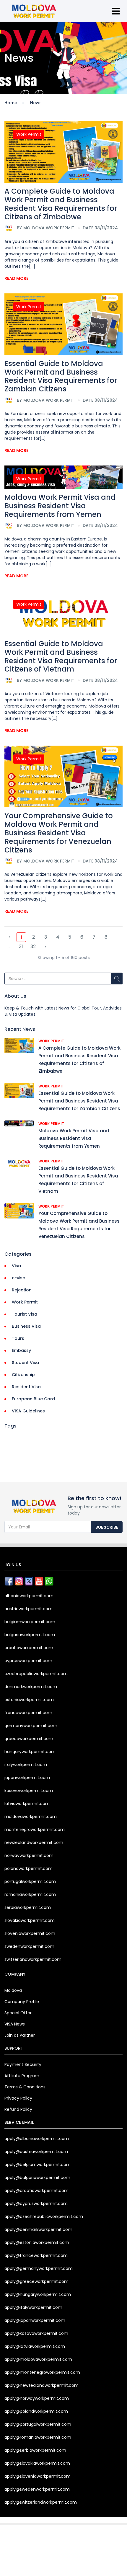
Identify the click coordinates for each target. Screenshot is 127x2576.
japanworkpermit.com (27, 1778)
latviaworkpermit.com (27, 1804)
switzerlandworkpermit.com (33, 1959)
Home (11, 103)
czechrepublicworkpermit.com (36, 1674)
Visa (16, 1266)
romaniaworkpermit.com (30, 1894)
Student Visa (25, 1363)
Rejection (22, 1290)
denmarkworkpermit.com (31, 1687)
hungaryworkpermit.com (30, 1752)
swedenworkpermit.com (29, 1946)
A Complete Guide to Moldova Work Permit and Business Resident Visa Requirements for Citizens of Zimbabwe (61, 204)
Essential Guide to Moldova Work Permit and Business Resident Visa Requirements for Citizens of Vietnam (61, 656)
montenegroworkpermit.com (35, 1830)
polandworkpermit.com (29, 1868)
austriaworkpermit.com (29, 1609)
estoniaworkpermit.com (29, 1700)
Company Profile (22, 2002)
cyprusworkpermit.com (28, 1661)
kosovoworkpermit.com (29, 1791)
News (36, 103)
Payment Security (23, 2064)
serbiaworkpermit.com (28, 1907)
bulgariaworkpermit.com (30, 1635)
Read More (16, 278)
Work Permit (29, 134)
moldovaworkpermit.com (31, 1817)
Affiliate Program (22, 2076)
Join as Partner (20, 2035)
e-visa (19, 1278)
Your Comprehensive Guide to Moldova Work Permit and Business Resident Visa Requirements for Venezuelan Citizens (59, 833)
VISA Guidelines (28, 1411)
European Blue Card (33, 1399)
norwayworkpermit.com (29, 1855)
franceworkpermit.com (28, 1713)
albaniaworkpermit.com (29, 1596)
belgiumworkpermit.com (30, 1622)
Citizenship (23, 1375)
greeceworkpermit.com (29, 1739)
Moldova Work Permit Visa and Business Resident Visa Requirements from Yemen (60, 506)
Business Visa (26, 1326)
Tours (18, 1338)
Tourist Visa (25, 1314)
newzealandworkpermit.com (34, 1842)
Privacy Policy (18, 2098)
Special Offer (18, 2013)
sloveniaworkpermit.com (30, 1933)
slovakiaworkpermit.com (30, 1920)
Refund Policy (18, 2109)
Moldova (13, 1990)
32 (33, 946)
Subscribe (107, 1527)
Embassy (21, 1350)
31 (21, 946)
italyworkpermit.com (26, 1765)
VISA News (15, 2024)
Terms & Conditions (25, 2087)
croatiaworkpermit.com (29, 1648)
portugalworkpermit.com (30, 1881)
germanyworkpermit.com (31, 1726)
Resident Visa (26, 1387)
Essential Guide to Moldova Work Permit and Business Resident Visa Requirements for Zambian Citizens (61, 376)
